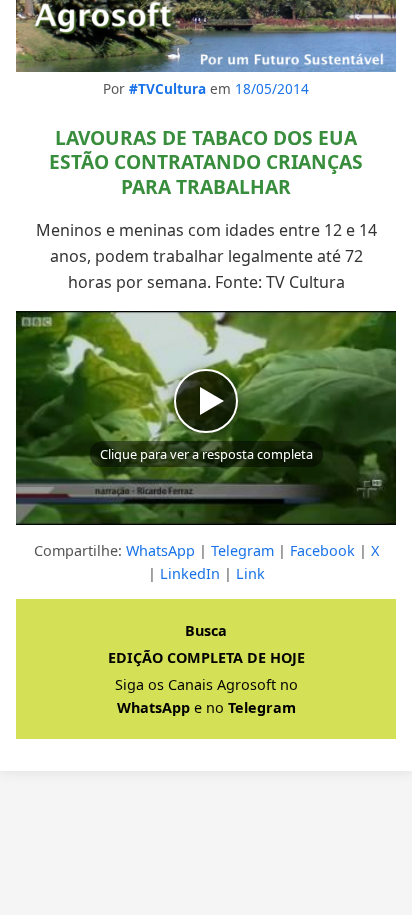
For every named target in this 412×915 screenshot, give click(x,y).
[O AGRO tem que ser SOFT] (206, 36)
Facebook (322, 550)
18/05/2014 (272, 88)
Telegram (242, 550)
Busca (206, 630)
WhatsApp (160, 550)
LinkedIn (190, 573)
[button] (206, 418)
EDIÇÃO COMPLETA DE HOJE (206, 657)
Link (250, 573)
